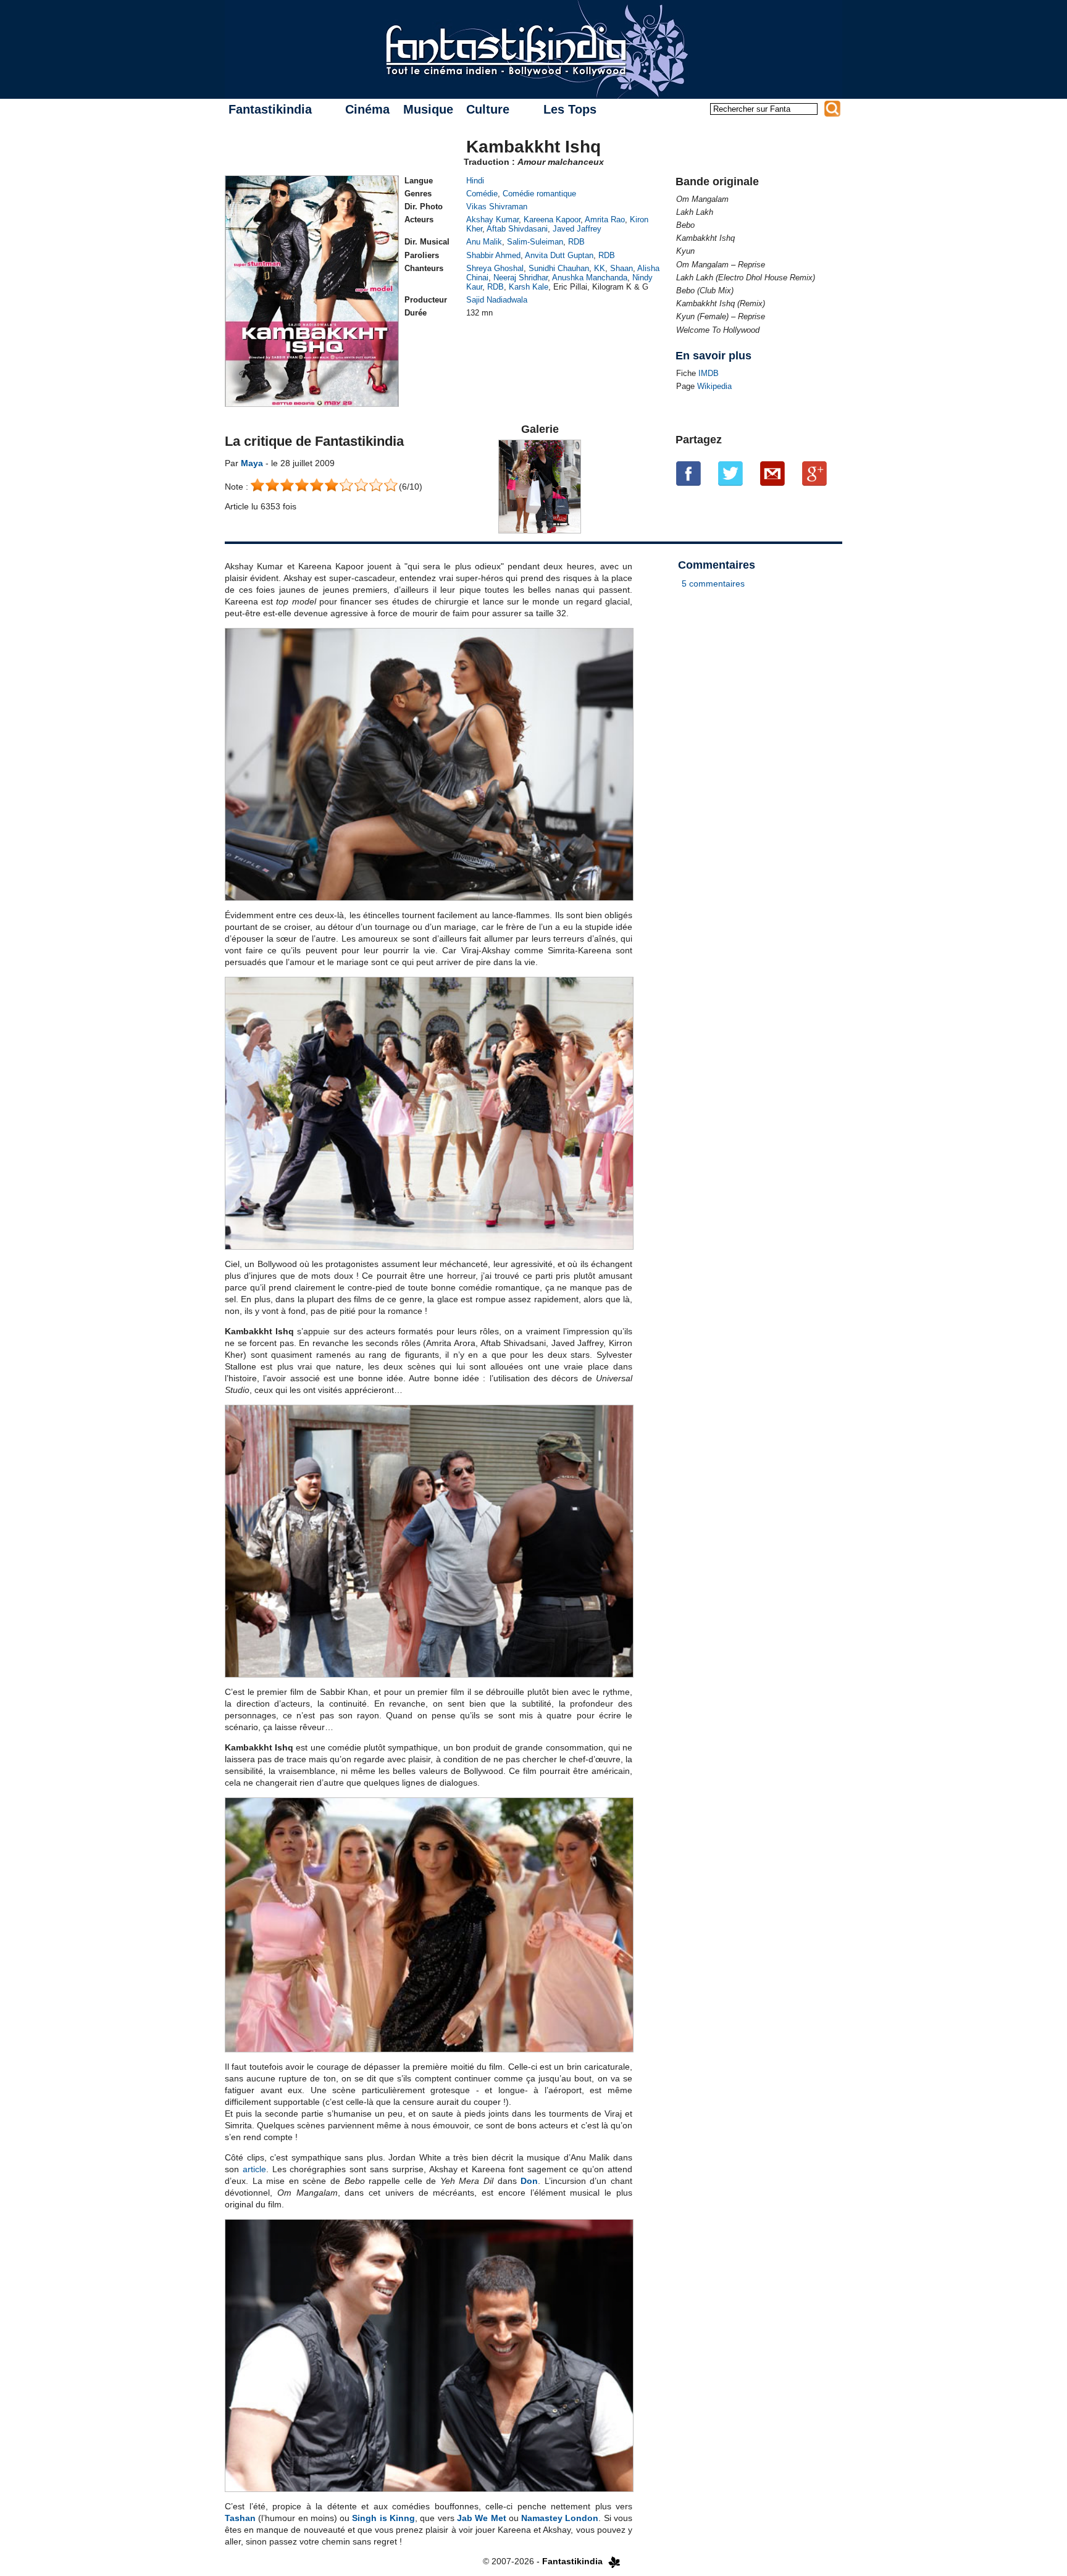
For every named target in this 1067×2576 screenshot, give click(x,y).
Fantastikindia (270, 109)
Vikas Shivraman (497, 207)
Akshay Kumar (492, 220)
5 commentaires (713, 583)
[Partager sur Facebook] (688, 473)
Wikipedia (714, 386)
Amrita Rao (605, 220)
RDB (576, 242)
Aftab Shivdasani (517, 229)
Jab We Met (482, 2518)
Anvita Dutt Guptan (559, 255)
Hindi (475, 181)
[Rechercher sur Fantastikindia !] (832, 109)
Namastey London (560, 2518)
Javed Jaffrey (577, 229)
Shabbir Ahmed (493, 255)
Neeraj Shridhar (521, 278)
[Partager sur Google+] (814, 473)
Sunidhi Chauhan (559, 268)
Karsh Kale (529, 287)
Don (529, 2181)
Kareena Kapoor (552, 220)
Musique (428, 109)
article (254, 2169)
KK (600, 268)
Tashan (240, 2518)
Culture (488, 109)
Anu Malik (484, 242)
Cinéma (367, 109)
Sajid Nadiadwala (497, 300)
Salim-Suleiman (535, 242)
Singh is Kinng (383, 2518)
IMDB (709, 373)
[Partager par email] (772, 473)
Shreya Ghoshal (495, 268)
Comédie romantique (539, 194)
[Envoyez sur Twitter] (730, 473)
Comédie (482, 194)
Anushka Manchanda (590, 278)
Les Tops (570, 109)
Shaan (621, 268)
